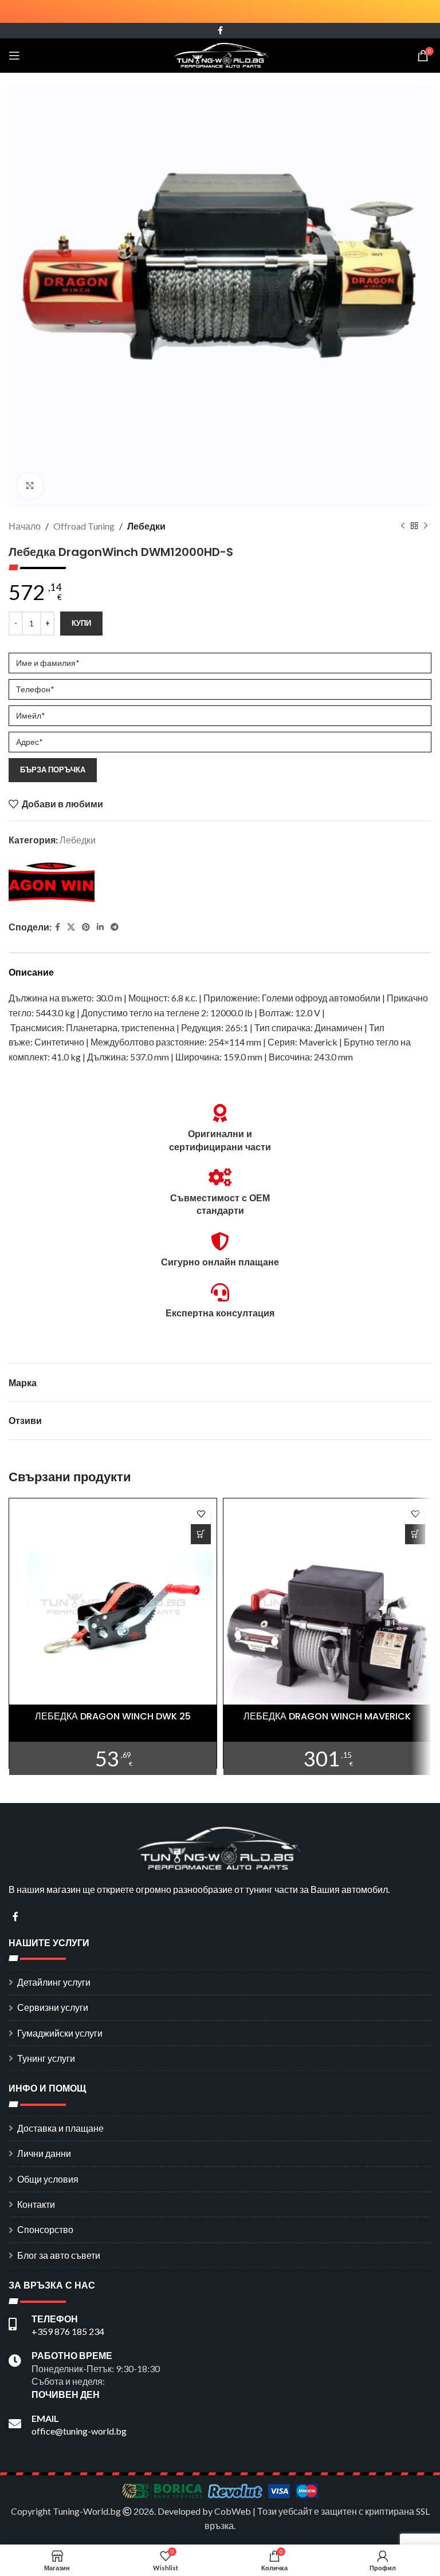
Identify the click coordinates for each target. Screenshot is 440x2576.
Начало (25, 526)
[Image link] (220, 1847)
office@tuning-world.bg (79, 2431)
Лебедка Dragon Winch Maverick (327, 1716)
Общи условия (48, 2179)
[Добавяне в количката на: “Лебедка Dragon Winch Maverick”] (415, 1534)
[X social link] (71, 927)
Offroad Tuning (84, 526)
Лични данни (44, 2153)
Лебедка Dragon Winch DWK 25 (113, 1716)
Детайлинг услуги (54, 1982)
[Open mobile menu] (14, 56)
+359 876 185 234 (68, 2331)
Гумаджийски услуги (60, 2033)
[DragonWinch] (52, 885)
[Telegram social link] (115, 927)
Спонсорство (45, 2229)
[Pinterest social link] (86, 927)
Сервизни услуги (53, 2007)
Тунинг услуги (46, 2058)
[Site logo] (220, 54)
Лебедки (146, 526)
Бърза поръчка (53, 770)
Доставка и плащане (60, 2128)
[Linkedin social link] (100, 927)
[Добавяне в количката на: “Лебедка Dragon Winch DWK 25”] (201, 1534)
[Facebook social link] (220, 31)
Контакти (36, 2204)
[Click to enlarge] (30, 486)
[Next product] (426, 526)
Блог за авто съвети (59, 2255)
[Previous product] (403, 526)
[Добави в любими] (201, 1514)
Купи (81, 623)
